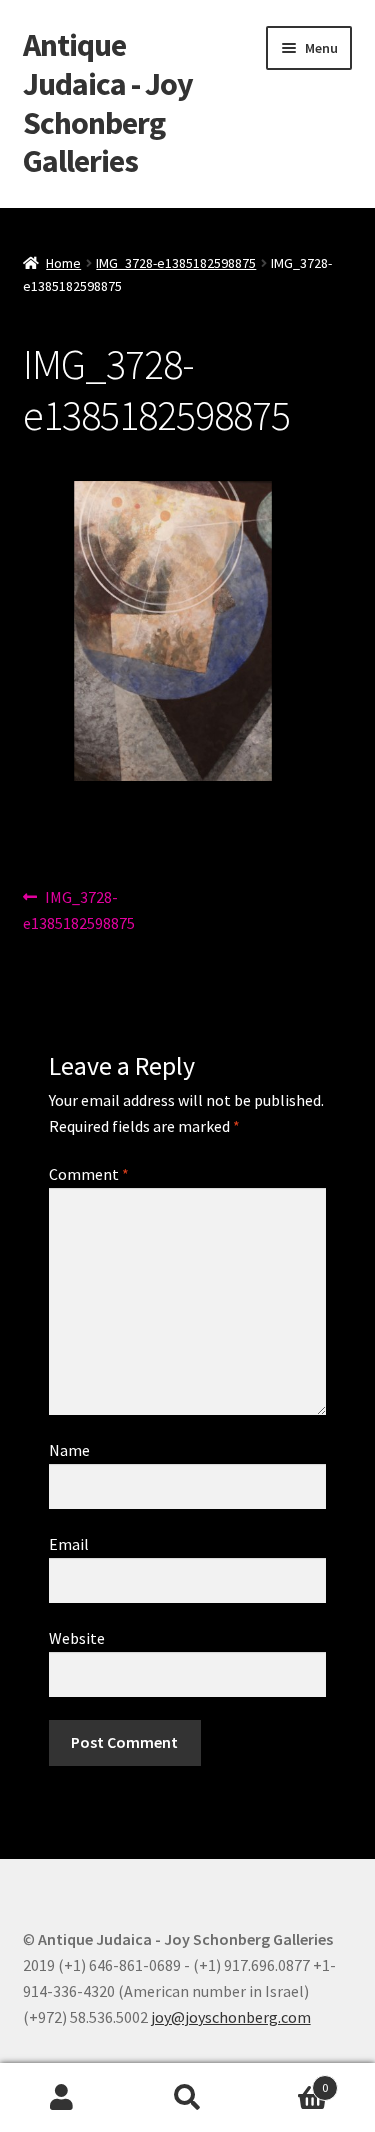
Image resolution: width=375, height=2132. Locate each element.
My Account (62, 2098)
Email (69, 1544)
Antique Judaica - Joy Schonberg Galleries (108, 103)
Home (63, 263)
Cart (289, 2080)
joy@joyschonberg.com (231, 2017)
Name (69, 1450)
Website (77, 1638)
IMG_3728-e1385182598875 (176, 263)
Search (187, 2098)
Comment (89, 1174)
